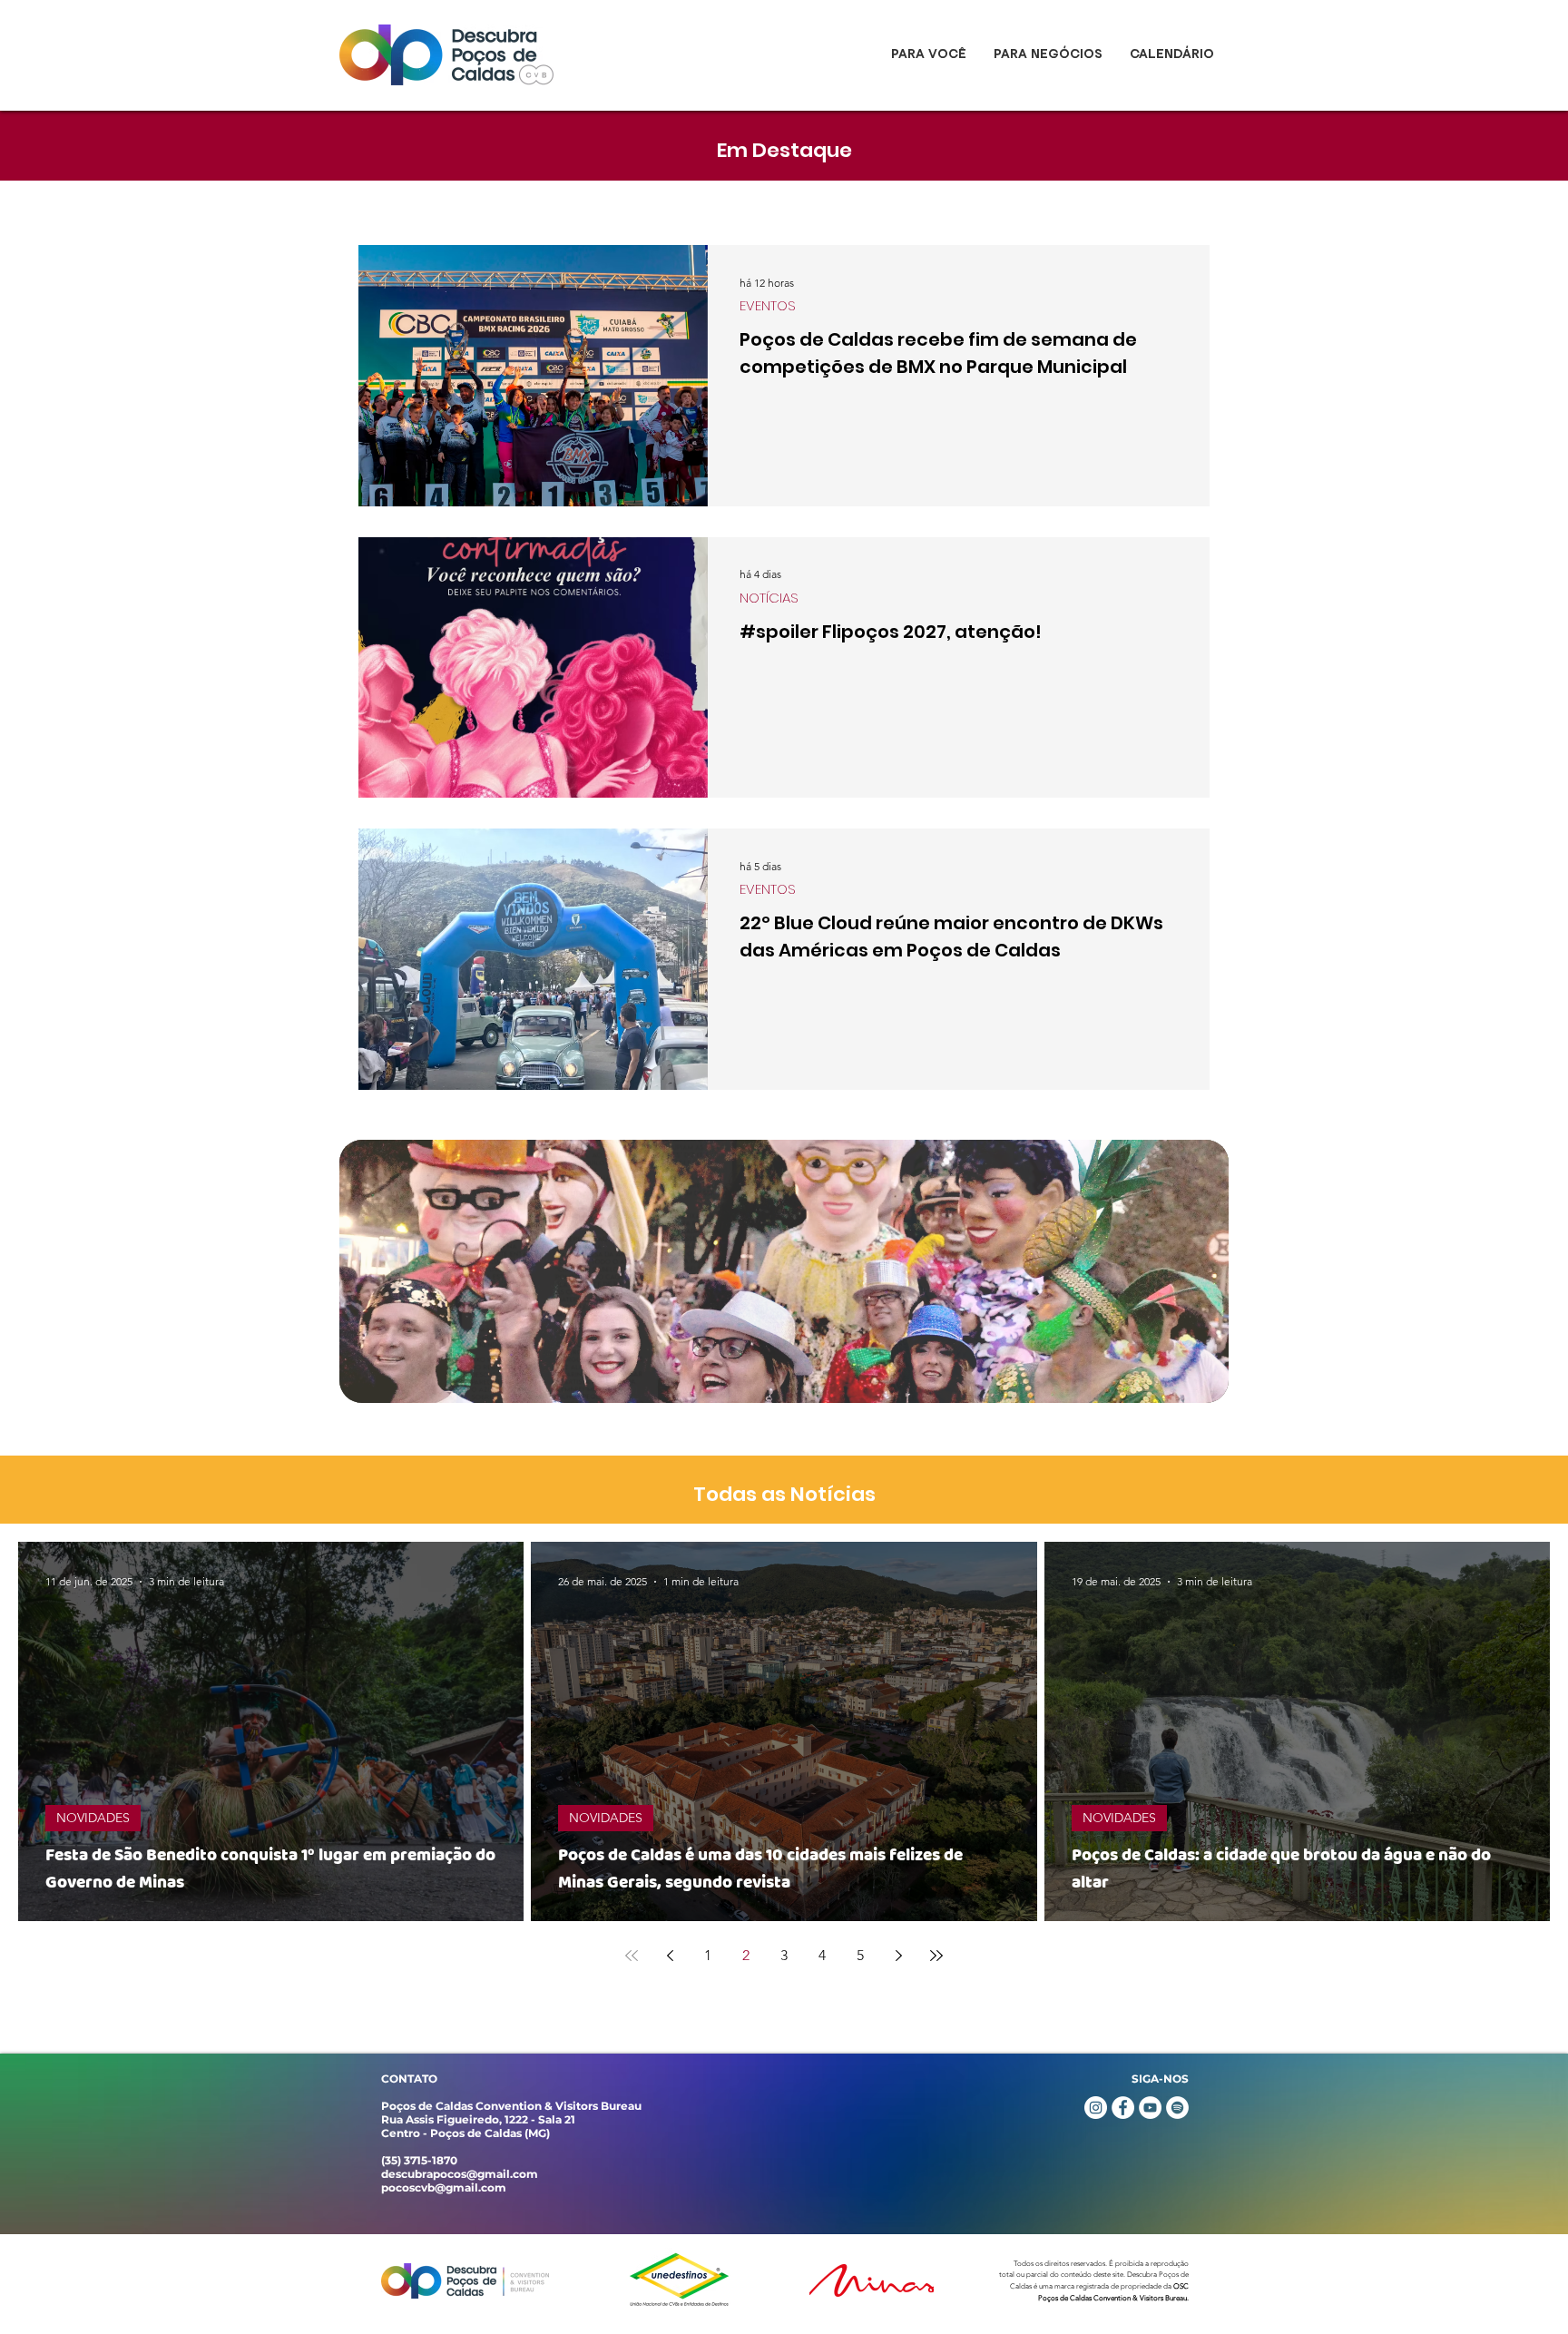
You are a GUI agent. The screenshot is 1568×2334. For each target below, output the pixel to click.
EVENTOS (768, 306)
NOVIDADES (93, 1818)
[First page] (632, 1956)
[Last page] (936, 1956)
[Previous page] (670, 1956)
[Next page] (898, 1956)
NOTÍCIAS (769, 598)
